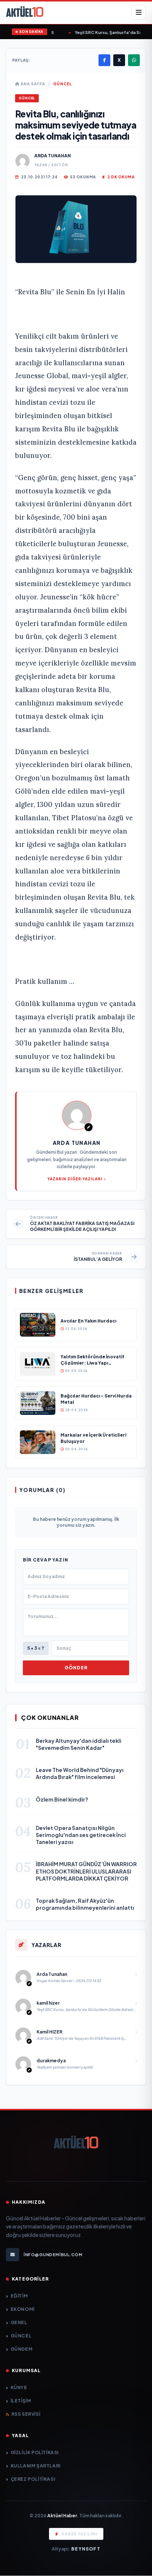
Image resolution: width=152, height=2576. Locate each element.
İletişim (21, 2401)
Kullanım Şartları (36, 2466)
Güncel (63, 84)
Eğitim (19, 2296)
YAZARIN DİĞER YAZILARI (75, 1179)
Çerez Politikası (33, 2479)
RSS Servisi (26, 2414)
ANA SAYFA (32, 84)
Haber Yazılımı (80, 2534)
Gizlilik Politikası (35, 2452)
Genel (19, 2322)
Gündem (22, 2349)
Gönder (76, 1668)
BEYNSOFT (86, 2549)
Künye (19, 2387)
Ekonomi (23, 2309)
